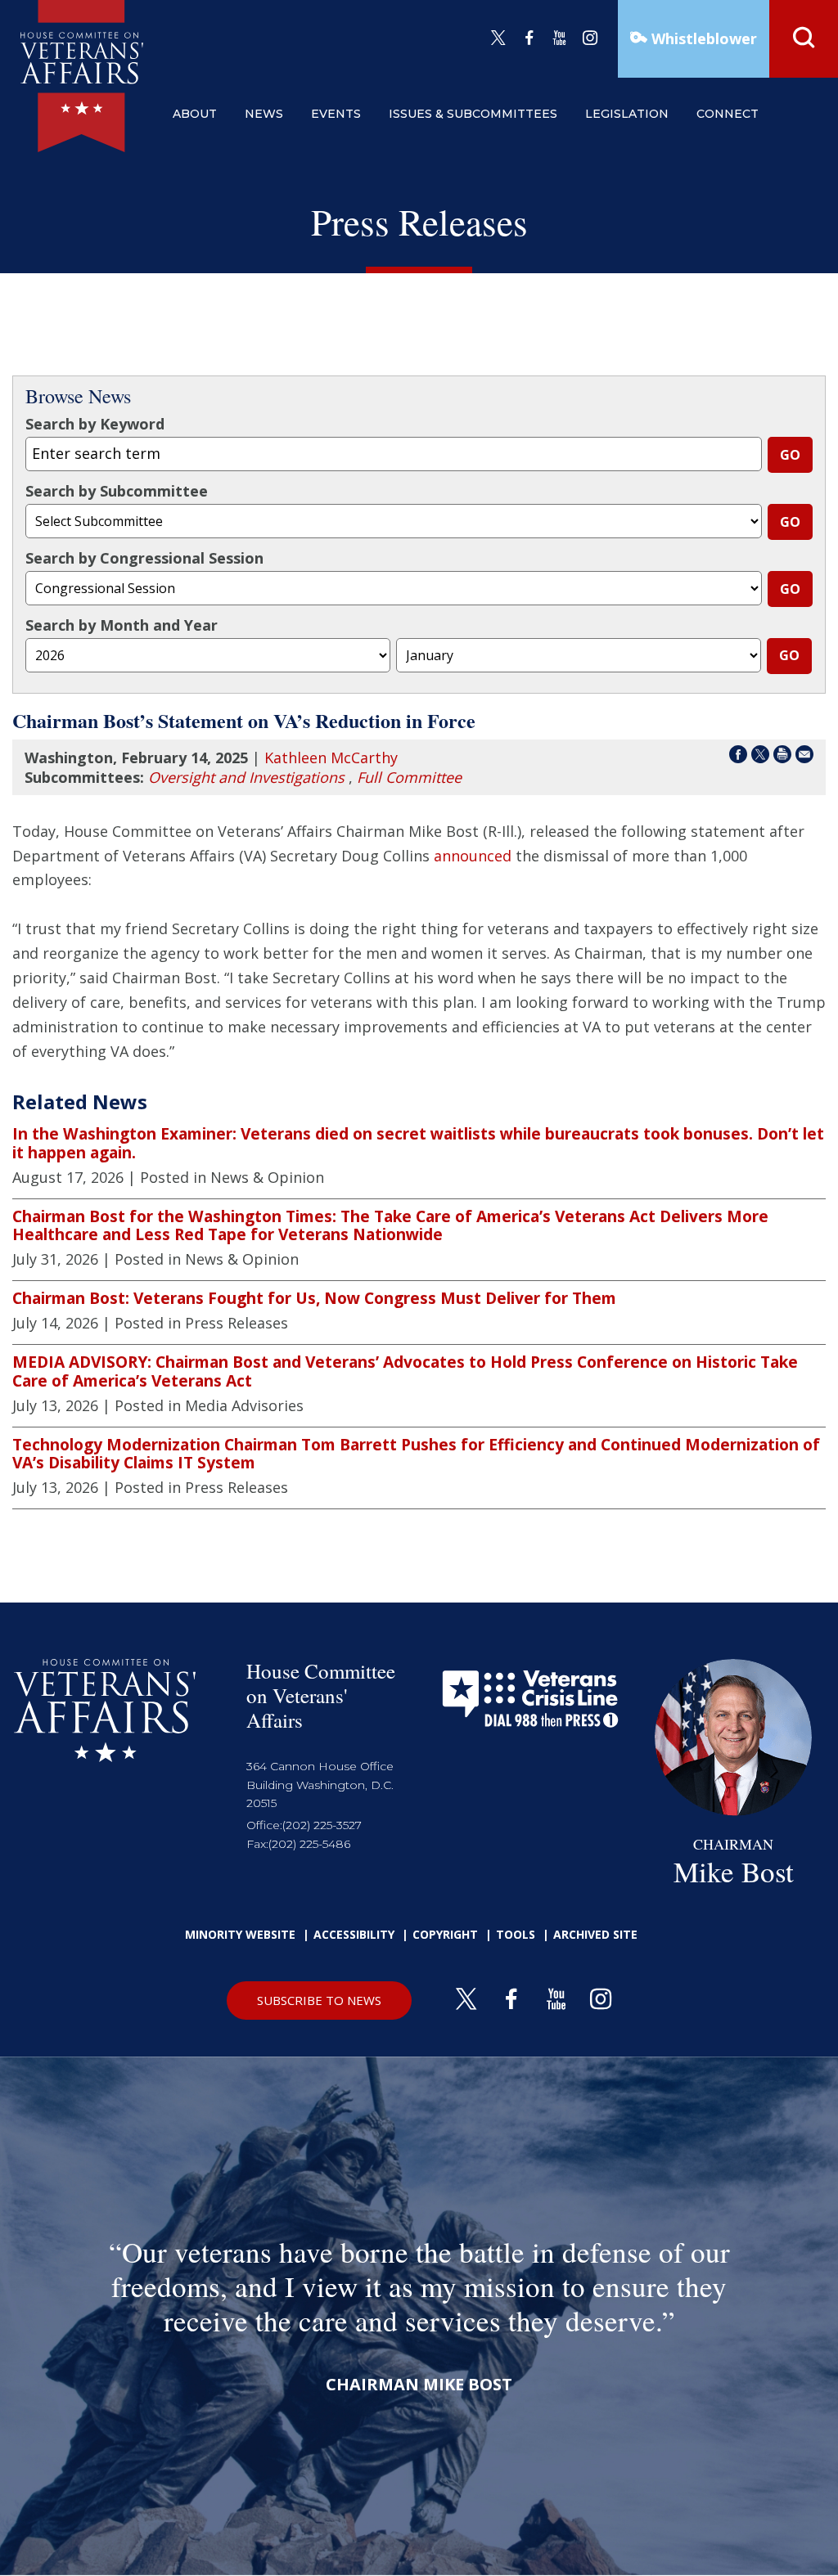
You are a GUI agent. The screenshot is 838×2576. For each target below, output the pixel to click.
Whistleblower (702, 38)
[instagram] (590, 38)
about (195, 114)
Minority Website (240, 1934)
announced (473, 856)
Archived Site (595, 1934)
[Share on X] (760, 757)
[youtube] (560, 38)
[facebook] (529, 38)
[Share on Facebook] (738, 757)
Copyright (445, 1934)
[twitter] (498, 38)
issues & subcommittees (473, 114)
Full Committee (409, 777)
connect (728, 114)
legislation (627, 114)
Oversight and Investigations (246, 777)
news (264, 114)
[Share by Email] (804, 757)
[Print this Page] (782, 757)
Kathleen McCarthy (331, 758)
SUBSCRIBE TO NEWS (319, 2000)
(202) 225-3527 (322, 1825)
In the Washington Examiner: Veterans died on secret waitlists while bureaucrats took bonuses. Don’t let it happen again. (418, 1143)
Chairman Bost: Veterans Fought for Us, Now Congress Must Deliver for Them (314, 1298)
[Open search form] (804, 39)
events (336, 114)
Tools (516, 1934)
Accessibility (354, 1934)
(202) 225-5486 (309, 1844)
